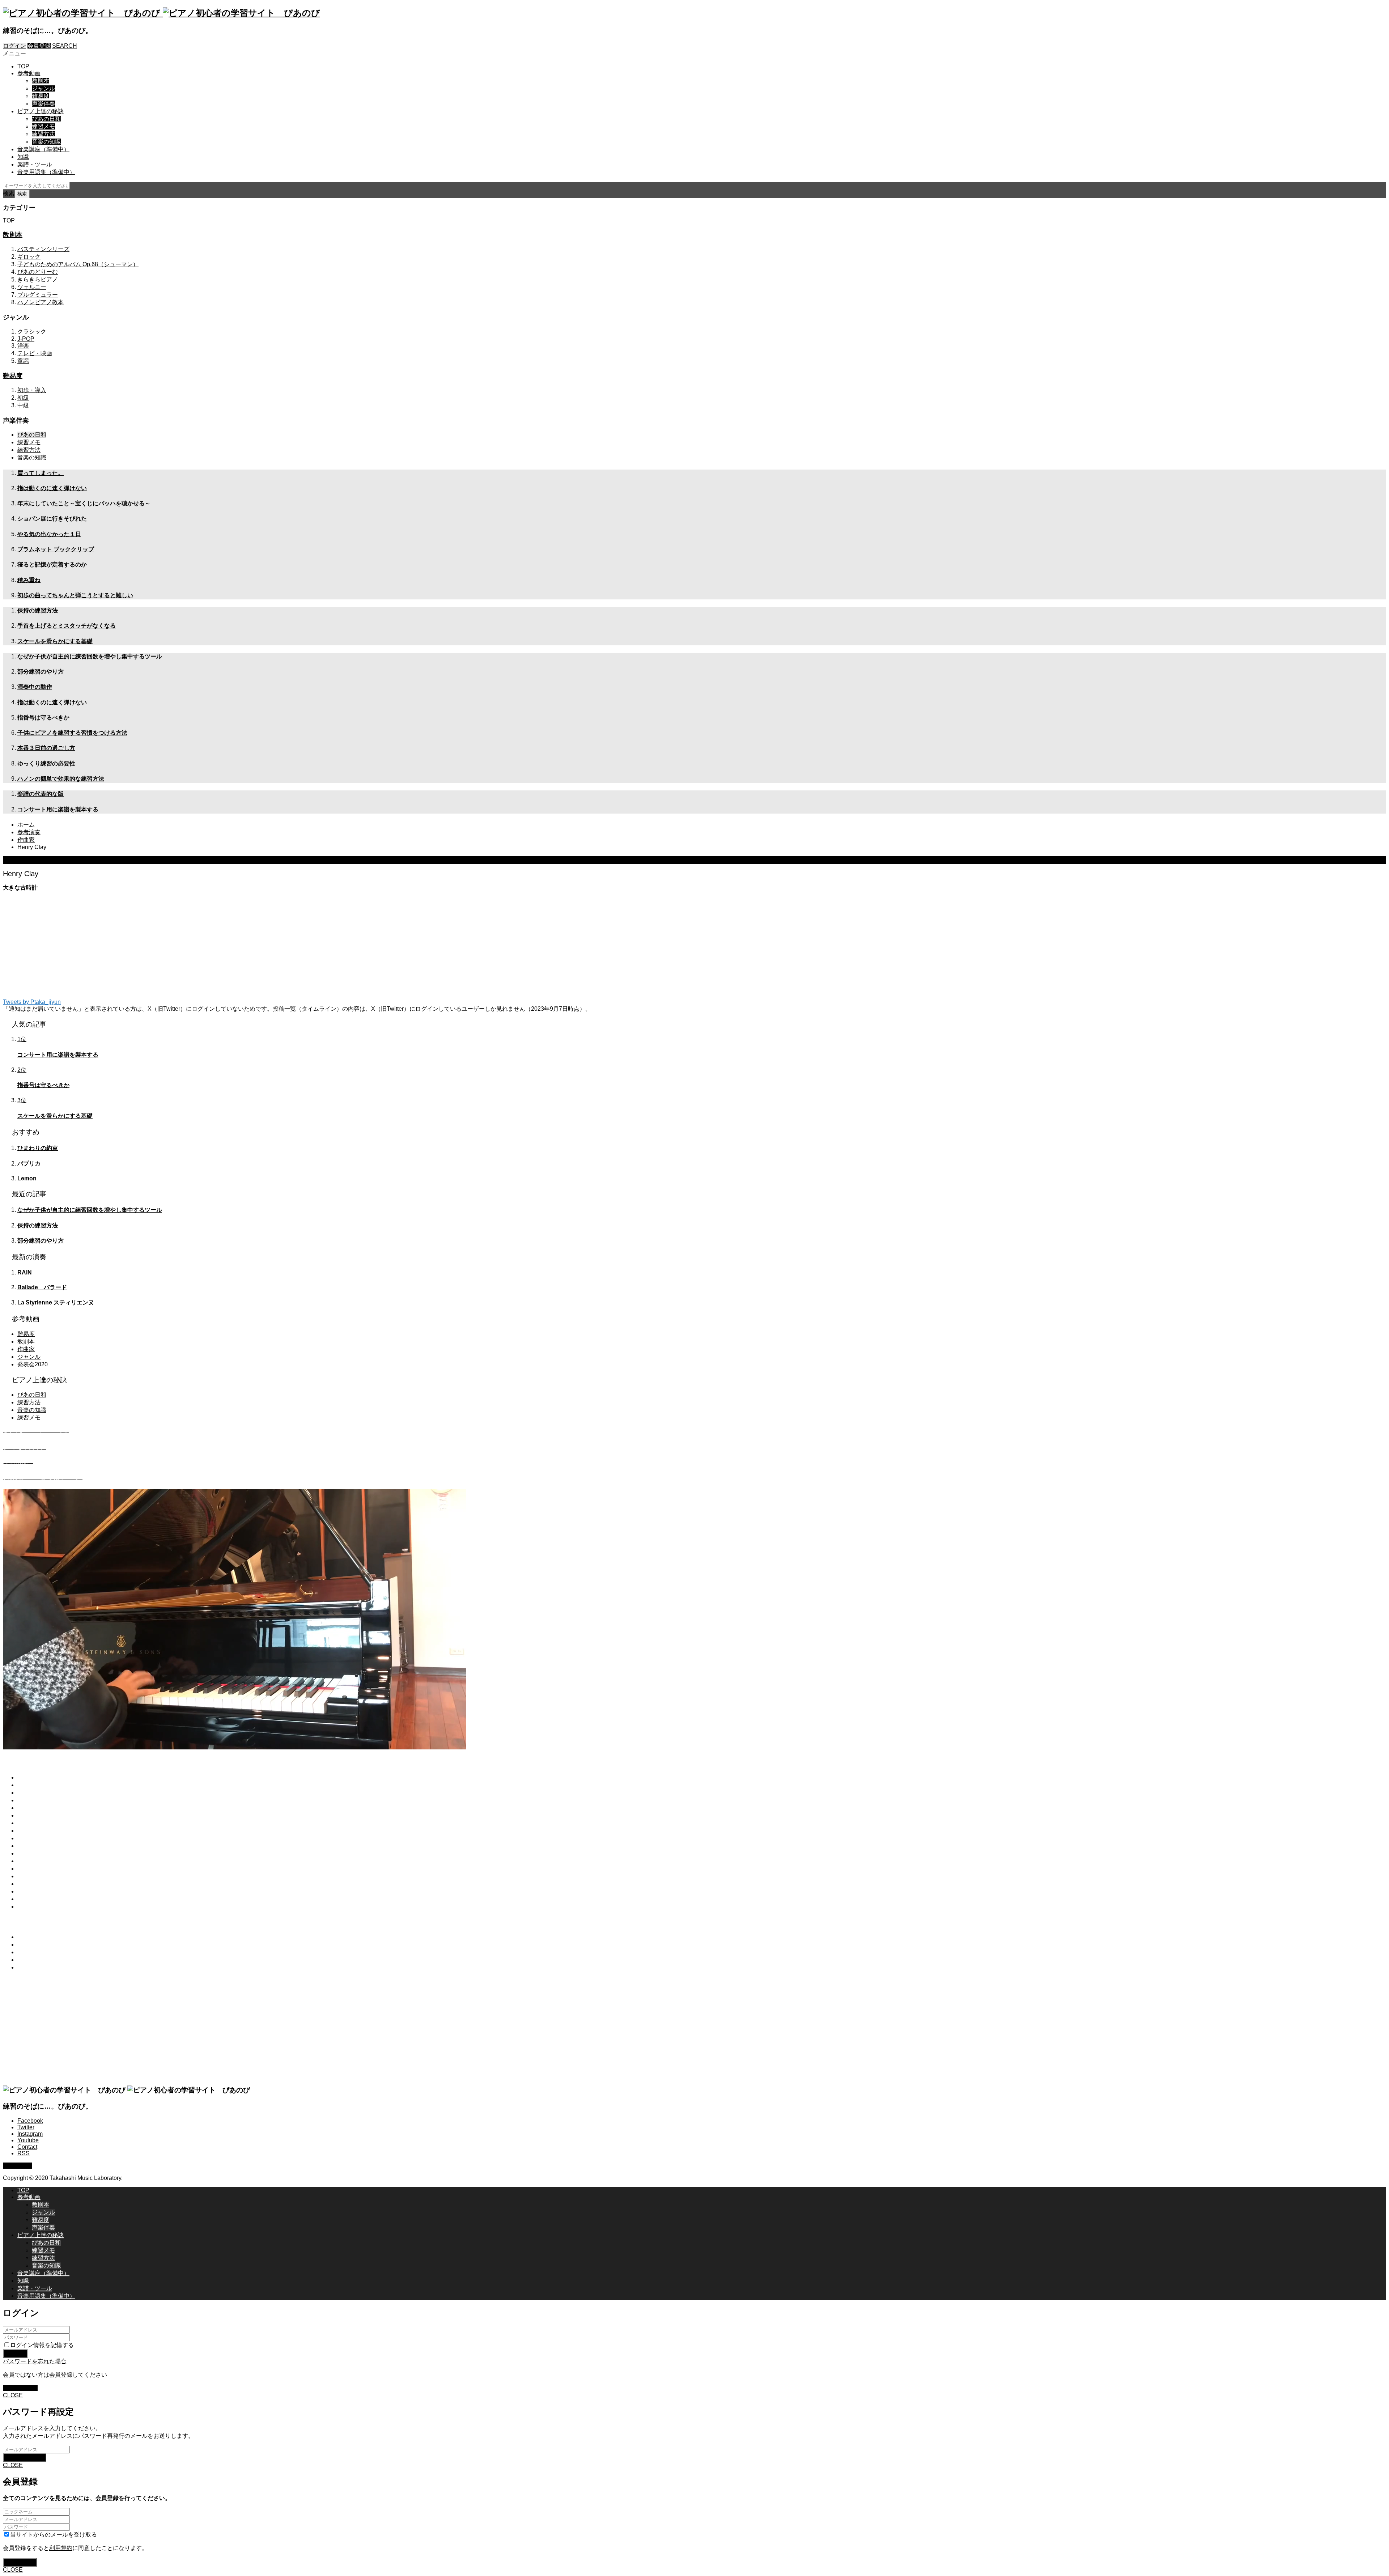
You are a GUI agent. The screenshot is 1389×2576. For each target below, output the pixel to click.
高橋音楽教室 (35, 1846)
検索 (9, 193)
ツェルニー (32, 287)
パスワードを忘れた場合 (35, 2361)
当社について (35, 1876)
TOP (23, 66)
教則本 (41, 81)
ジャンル (43, 88)
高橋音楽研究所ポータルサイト (58, 1838)
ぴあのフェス (35, 1853)
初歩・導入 (32, 390)
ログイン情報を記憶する (42, 2345)
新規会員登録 (20, 2388)
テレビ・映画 (35, 353)
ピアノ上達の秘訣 (41, 111)
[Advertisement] (220, 948)
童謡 (23, 361)
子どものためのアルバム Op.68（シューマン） (78, 264)
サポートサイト (38, 1869)
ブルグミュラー (38, 295)
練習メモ (43, 126)
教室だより (32, 1831)
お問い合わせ (35, 1884)
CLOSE (13, 2395)
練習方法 (43, 134)
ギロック (29, 257)
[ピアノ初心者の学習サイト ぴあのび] (162, 13)
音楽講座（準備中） (43, 149)
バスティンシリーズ (43, 249)
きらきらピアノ (38, 279)
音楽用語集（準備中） (46, 172)
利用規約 (29, 1891)
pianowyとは (34, 1777)
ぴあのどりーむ (38, 272)
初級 (23, 398)
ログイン (14, 46)
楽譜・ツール (35, 164)
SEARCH (65, 46)
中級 (23, 405)
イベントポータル (41, 1861)
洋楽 (23, 346)
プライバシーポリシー (46, 1899)
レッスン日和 (35, 1823)
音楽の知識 (46, 142)
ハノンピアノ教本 (41, 302)
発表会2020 (33, 1364)
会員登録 (39, 46)
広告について (35, 1907)
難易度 (41, 96)
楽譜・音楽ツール (41, 1808)
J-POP (26, 339)
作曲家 (26, 1349)
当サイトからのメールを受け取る (54, 2535)
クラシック (32, 332)
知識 (23, 157)
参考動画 (29, 73)
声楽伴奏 (43, 104)
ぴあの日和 (46, 119)
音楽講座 (29, 1800)
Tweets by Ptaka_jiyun (32, 1002)
